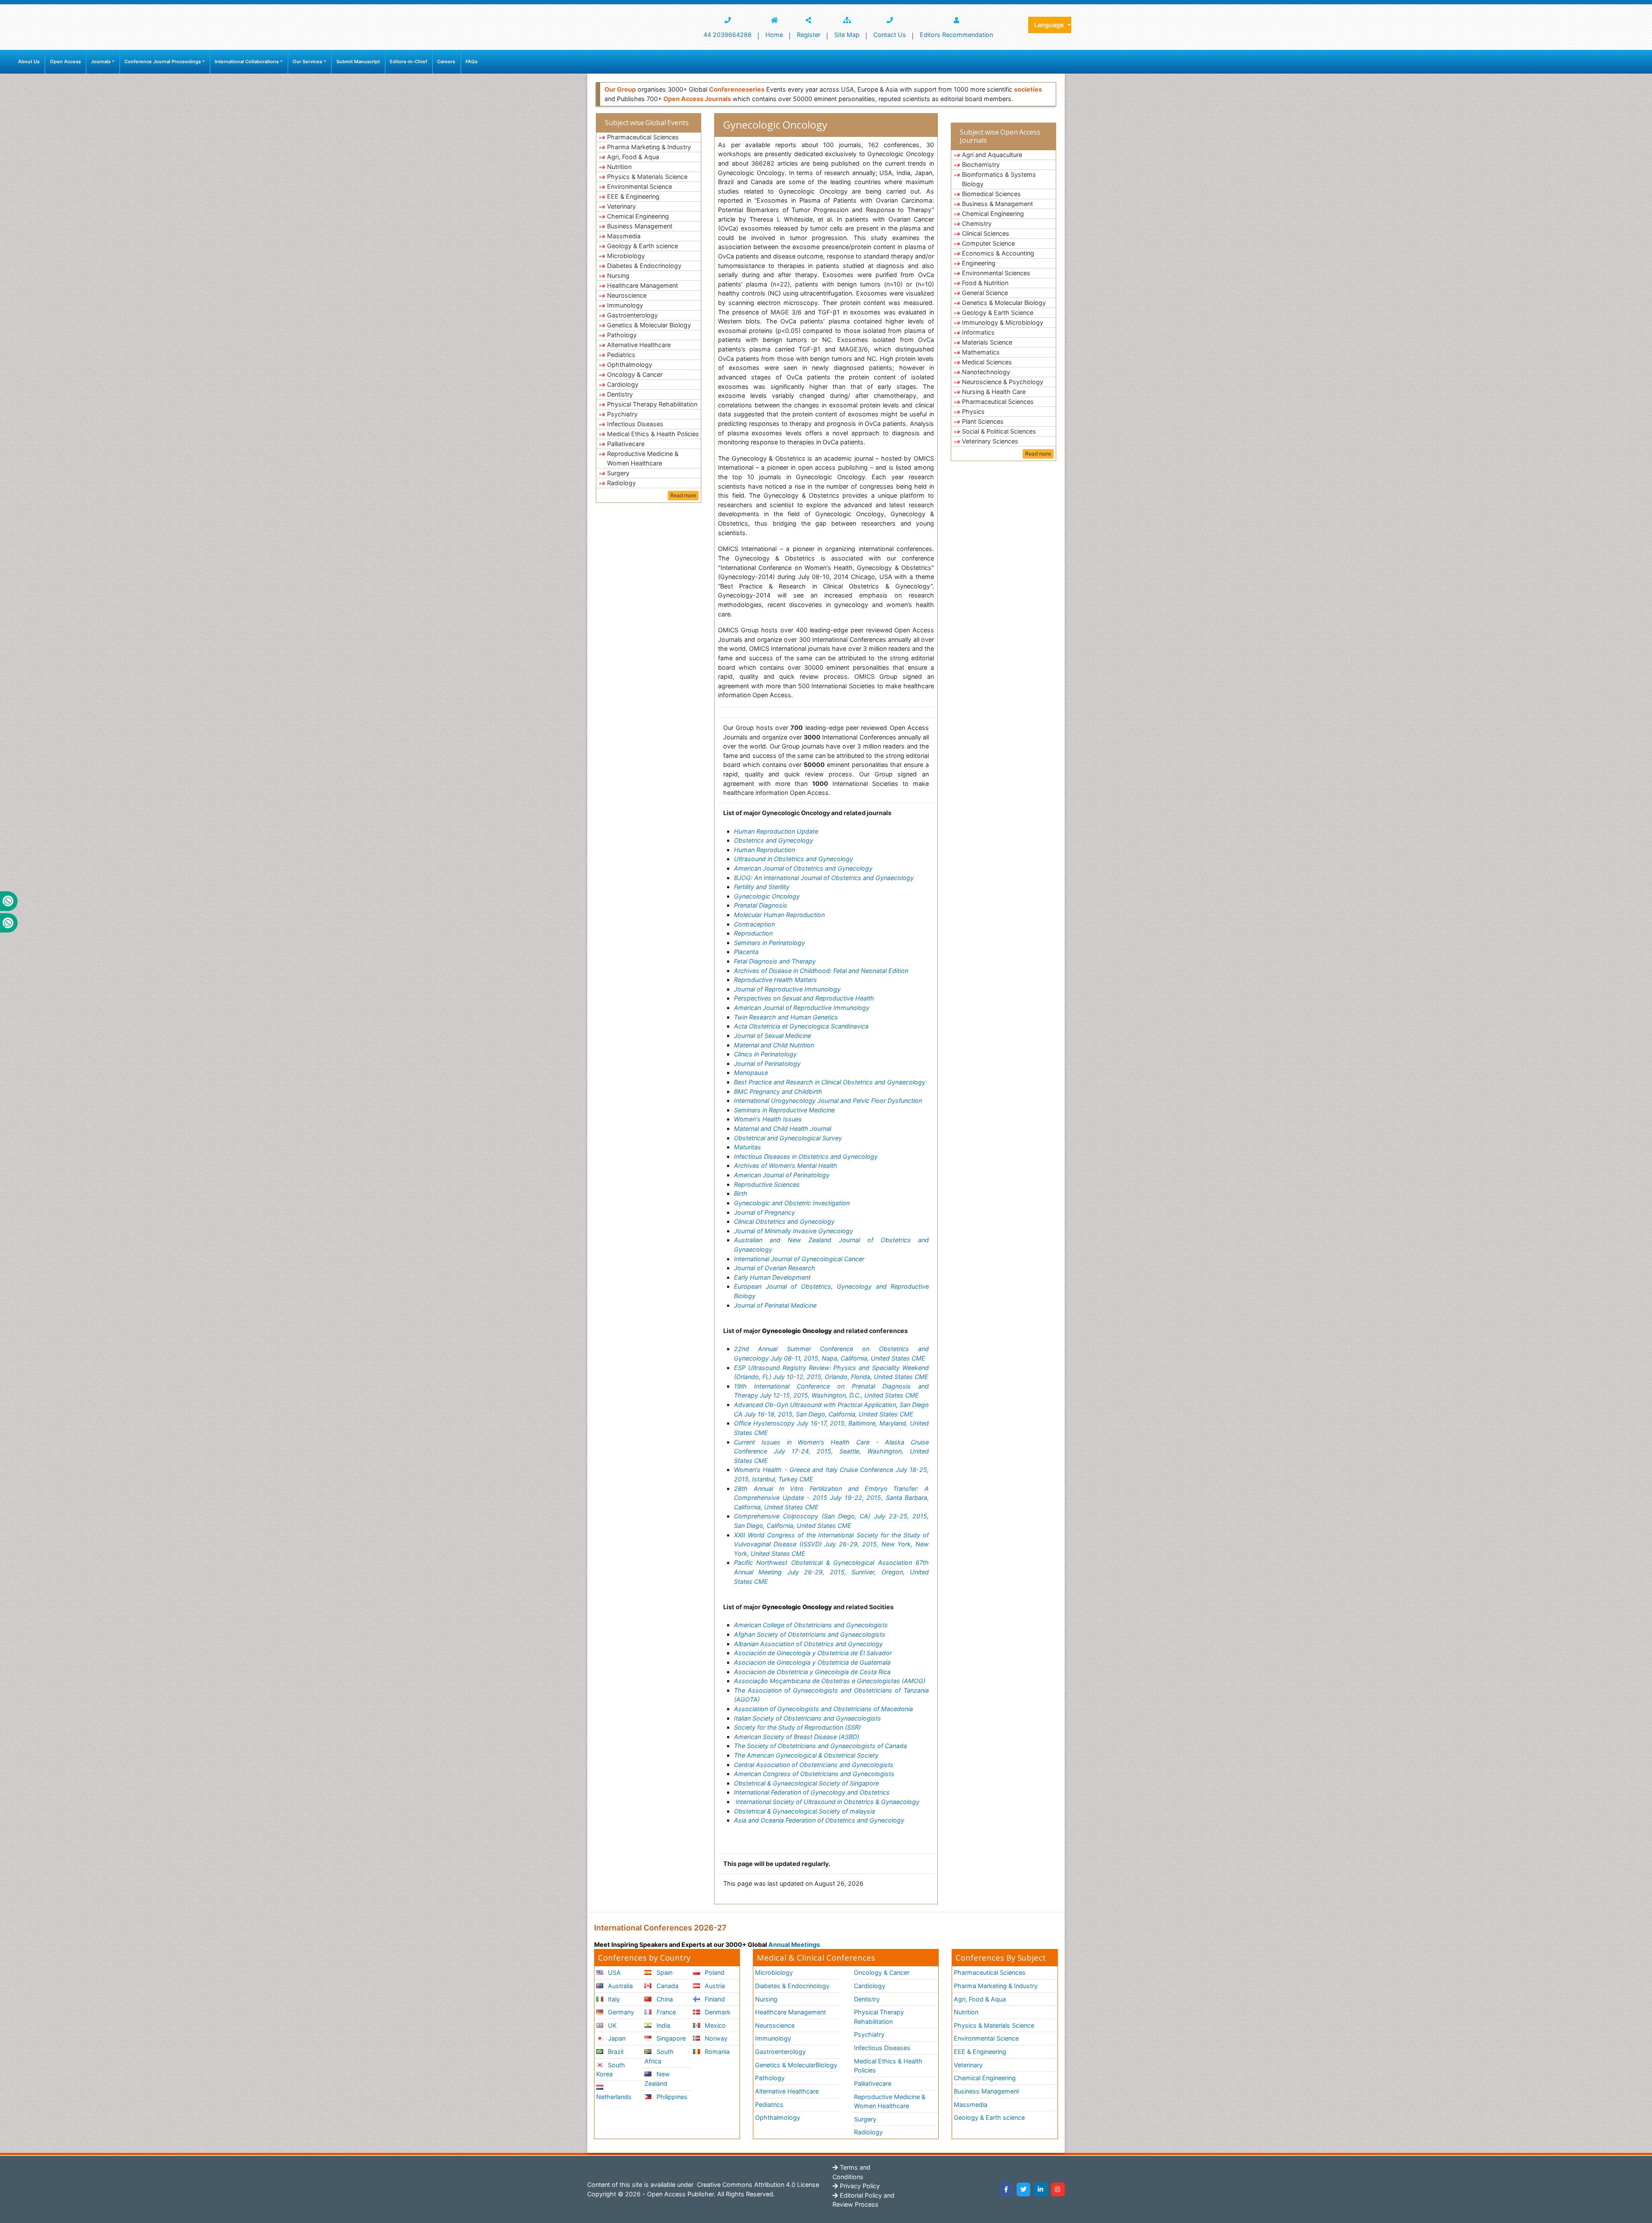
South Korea (611, 2070)
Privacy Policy (859, 2186)
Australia (619, 1986)
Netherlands (614, 2097)
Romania (716, 2052)
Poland (714, 1972)
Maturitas (747, 1147)
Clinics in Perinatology (765, 1054)
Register (809, 35)
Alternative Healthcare (639, 345)
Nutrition (619, 167)
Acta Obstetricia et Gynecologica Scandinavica (801, 1026)
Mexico (714, 2025)
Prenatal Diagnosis (761, 905)
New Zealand (657, 2079)
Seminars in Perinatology (769, 943)
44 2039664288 (727, 35)
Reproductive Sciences (767, 1184)
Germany (620, 2012)
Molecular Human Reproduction (779, 915)
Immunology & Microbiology (1003, 322)
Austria (714, 1986)
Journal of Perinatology (767, 1064)
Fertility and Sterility (762, 887)
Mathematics (981, 352)
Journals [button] (101, 62)
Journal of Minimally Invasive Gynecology (794, 1231)
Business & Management (997, 204)
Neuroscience (627, 295)
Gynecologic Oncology (767, 896)
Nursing (618, 276)
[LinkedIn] (1041, 2189)
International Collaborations (247, 62)
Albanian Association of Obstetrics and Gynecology (808, 1644)
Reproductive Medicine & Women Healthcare (643, 458)
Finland (714, 1999)
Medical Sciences (987, 362)
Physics (973, 411)
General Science (985, 293)
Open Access (65, 62)
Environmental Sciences (996, 273)
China (664, 1999)
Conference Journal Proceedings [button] (163, 62)
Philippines (671, 2097)
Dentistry (620, 394)
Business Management (640, 226)
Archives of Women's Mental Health (786, 1165)
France (665, 2012)
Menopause (751, 1073)
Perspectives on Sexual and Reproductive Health (804, 998)
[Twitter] (1023, 2189)
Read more (683, 495)
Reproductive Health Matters (775, 980)
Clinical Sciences (986, 233)
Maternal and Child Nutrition (774, 1045)
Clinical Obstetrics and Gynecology (784, 1221)
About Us (29, 62)
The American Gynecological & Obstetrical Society (806, 1755)
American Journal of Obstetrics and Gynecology (803, 868)
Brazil (615, 2052)
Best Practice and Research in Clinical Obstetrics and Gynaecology (830, 1082)
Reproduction (753, 933)
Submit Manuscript (358, 62)
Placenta (746, 952)
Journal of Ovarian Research (775, 1268)
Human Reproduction (764, 850)
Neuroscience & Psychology (1003, 382)
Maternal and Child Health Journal (783, 1128)
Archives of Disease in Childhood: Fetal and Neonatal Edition (821, 971)
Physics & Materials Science (647, 177)
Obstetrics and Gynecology (774, 840)
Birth (741, 1193)
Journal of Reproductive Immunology (787, 989)
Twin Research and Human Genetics (786, 1017)
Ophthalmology (630, 365)
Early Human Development (772, 1277)
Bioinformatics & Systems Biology (999, 179)
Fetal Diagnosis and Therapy (775, 961)
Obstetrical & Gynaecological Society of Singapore (806, 1783)
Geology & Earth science (643, 246)
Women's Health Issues (768, 1119)
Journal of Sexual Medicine (772, 1036)
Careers (446, 62)
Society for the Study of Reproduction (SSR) (797, 1727)
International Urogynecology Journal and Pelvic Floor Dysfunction (828, 1101)
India (663, 2025)
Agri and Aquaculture (992, 155)
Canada (667, 1986)
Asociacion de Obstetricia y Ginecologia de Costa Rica (812, 1672)
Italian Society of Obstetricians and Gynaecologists (808, 1718)
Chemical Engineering (638, 216)
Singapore (670, 2038)
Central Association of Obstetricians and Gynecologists (814, 1765)
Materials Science (987, 342)
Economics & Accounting (998, 253)
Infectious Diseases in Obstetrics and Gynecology (806, 1156)
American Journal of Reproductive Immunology (802, 1008)
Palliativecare (626, 444)
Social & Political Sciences (999, 431)
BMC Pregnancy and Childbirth (778, 1091)
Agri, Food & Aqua (633, 157)
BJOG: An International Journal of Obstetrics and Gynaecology (824, 878)
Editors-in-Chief (408, 62)
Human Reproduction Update (776, 831)
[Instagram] (1058, 2189)
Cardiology (623, 384)
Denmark (717, 2012)
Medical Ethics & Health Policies (653, 434)
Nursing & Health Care (994, 392)
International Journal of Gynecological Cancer (799, 1259)
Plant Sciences (983, 421)
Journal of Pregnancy (764, 1212)
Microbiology (626, 256)
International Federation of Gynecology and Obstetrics (812, 1792)
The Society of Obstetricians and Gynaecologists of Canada (820, 1746)
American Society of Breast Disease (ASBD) (797, 1737)
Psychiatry (622, 414)
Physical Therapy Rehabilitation (652, 404)
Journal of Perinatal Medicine (775, 1305)
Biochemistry (981, 165)
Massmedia (624, 236)
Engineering (979, 263)
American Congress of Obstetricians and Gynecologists (814, 1774)
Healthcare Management (643, 285)
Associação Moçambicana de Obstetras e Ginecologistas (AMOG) (830, 1681)
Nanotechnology (986, 372)
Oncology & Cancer (635, 374)
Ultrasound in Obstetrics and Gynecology (794, 859)
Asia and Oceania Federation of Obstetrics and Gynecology (819, 1820)
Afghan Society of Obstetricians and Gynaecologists (810, 1634)
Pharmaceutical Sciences (643, 137)
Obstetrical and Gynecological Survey (788, 1138)
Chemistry (977, 223)
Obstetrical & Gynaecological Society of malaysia (804, 1811)
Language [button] (1050, 25)
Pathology (622, 335)
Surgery (618, 473)
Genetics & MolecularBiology (796, 2065)
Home (774, 35)
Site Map (847, 35)
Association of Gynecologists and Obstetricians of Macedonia (823, 1709)
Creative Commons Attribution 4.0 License (757, 2185)
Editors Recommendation (956, 35)
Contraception (754, 924)
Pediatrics (621, 355)
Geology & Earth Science (998, 313)
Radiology (621, 483)
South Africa (659, 2056)
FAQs (472, 62)
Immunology (625, 305)
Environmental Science (640, 186)
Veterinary (621, 206)
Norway (715, 2038)
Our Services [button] (307, 62)
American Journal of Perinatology (782, 1175)
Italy (613, 1999)
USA (613, 1972)
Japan (616, 2038)
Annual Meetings (794, 1944)
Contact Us (890, 35)
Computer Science (988, 243)
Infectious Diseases (635, 424)
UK (611, 2025)
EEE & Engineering (633, 196)
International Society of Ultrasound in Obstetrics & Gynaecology (828, 1802)
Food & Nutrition (985, 283)
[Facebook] (1006, 2189)
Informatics (978, 332)
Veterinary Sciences (990, 441)
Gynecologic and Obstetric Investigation (792, 1203)
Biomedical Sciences (991, 194)
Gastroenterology (632, 315)
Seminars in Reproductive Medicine (784, 1110)
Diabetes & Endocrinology (644, 266)
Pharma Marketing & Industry (649, 147)
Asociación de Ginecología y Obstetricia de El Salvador (813, 1653)
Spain (664, 1972)
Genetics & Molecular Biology (649, 325)
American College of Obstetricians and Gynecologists (811, 1625)
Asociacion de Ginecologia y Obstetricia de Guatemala (812, 1662)
